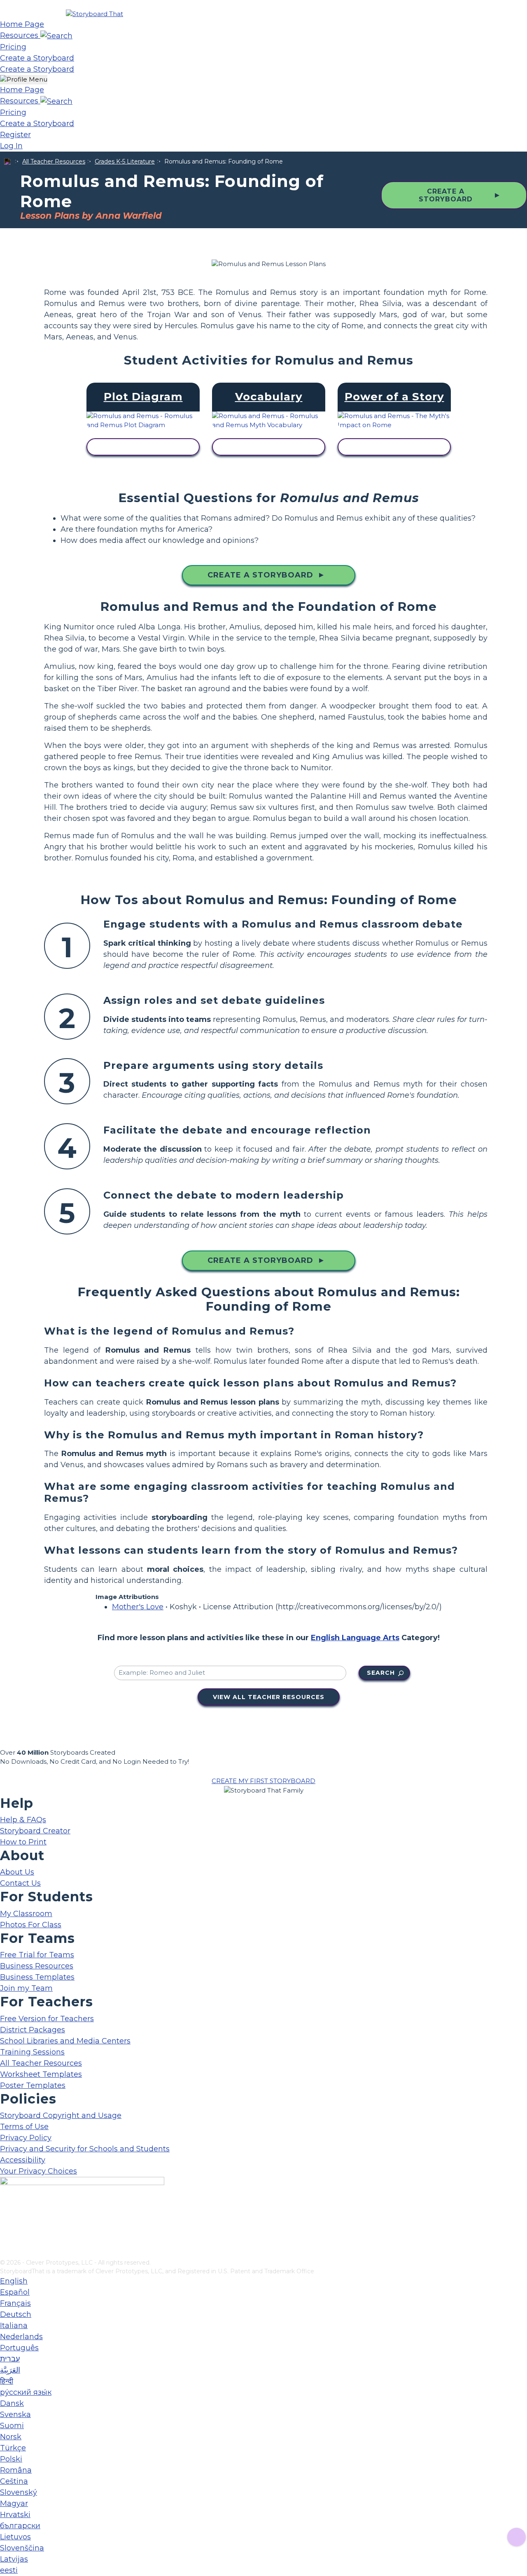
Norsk (11, 2437)
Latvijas (14, 2559)
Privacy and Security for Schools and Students (85, 2149)
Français (15, 2303)
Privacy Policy (26, 2138)
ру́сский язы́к (26, 2392)
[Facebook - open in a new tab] (5, 2212)
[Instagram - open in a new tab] (5, 2225)
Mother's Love (138, 1607)
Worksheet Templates (41, 2074)
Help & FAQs (23, 1820)
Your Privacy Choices (38, 2171)
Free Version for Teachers (47, 2019)
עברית (10, 2359)
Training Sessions (32, 2052)
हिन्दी (7, 2381)
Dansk (12, 2403)
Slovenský (19, 2492)
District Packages (33, 2030)
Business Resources (37, 1966)
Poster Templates (33, 2085)
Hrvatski (15, 2515)
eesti (9, 2570)
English (14, 2281)
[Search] (56, 35)
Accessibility (23, 2160)
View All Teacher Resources (269, 1697)
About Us (17, 1872)
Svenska (15, 2415)
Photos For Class (31, 1925)
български (20, 2526)
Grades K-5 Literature (125, 161)
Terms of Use (24, 2127)
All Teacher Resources (54, 161)
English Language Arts (355, 1638)
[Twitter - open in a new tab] (5, 2239)
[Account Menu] (24, 80)
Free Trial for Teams (37, 1955)
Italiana (14, 2326)
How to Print (23, 1842)
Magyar (14, 2504)
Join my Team (26, 1988)
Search (381, 1673)
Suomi (12, 2426)
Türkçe (13, 2448)
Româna (16, 2470)
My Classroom (26, 1914)
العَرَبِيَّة (10, 2370)
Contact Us (20, 1883)
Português (19, 2348)
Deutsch (16, 2314)
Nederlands (21, 2337)
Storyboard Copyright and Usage (61, 2115)
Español (15, 2292)
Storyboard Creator (35, 1831)
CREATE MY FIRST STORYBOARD (263, 1781)
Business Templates (37, 1977)
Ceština (14, 2481)
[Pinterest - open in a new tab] (5, 2253)
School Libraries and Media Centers (65, 2041)
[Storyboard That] (94, 14)
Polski (11, 2459)
